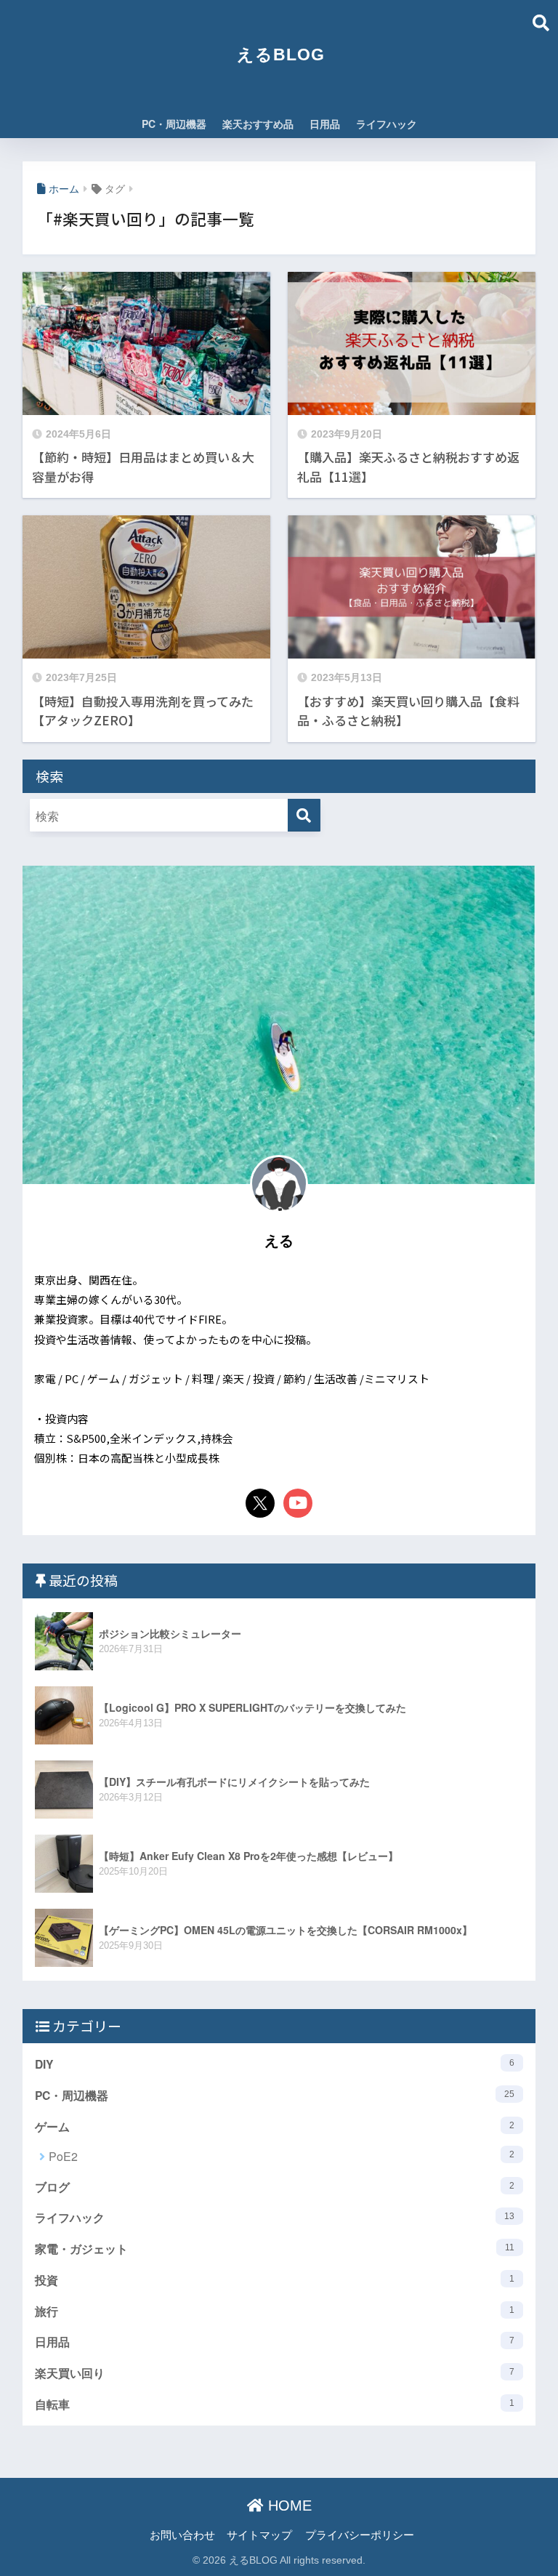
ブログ (275, 2187)
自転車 (275, 2404)
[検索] (304, 815)
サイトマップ (259, 2534)
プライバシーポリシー (360, 2534)
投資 (275, 2280)
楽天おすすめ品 (258, 124)
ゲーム (275, 2126)
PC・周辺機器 (174, 124)
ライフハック (387, 124)
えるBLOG (281, 55)
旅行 (275, 2311)
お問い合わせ (182, 2534)
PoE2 (282, 2156)
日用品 (325, 124)
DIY (275, 2064)
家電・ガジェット (275, 2249)
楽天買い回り (275, 2373)
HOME (288, 2505)
